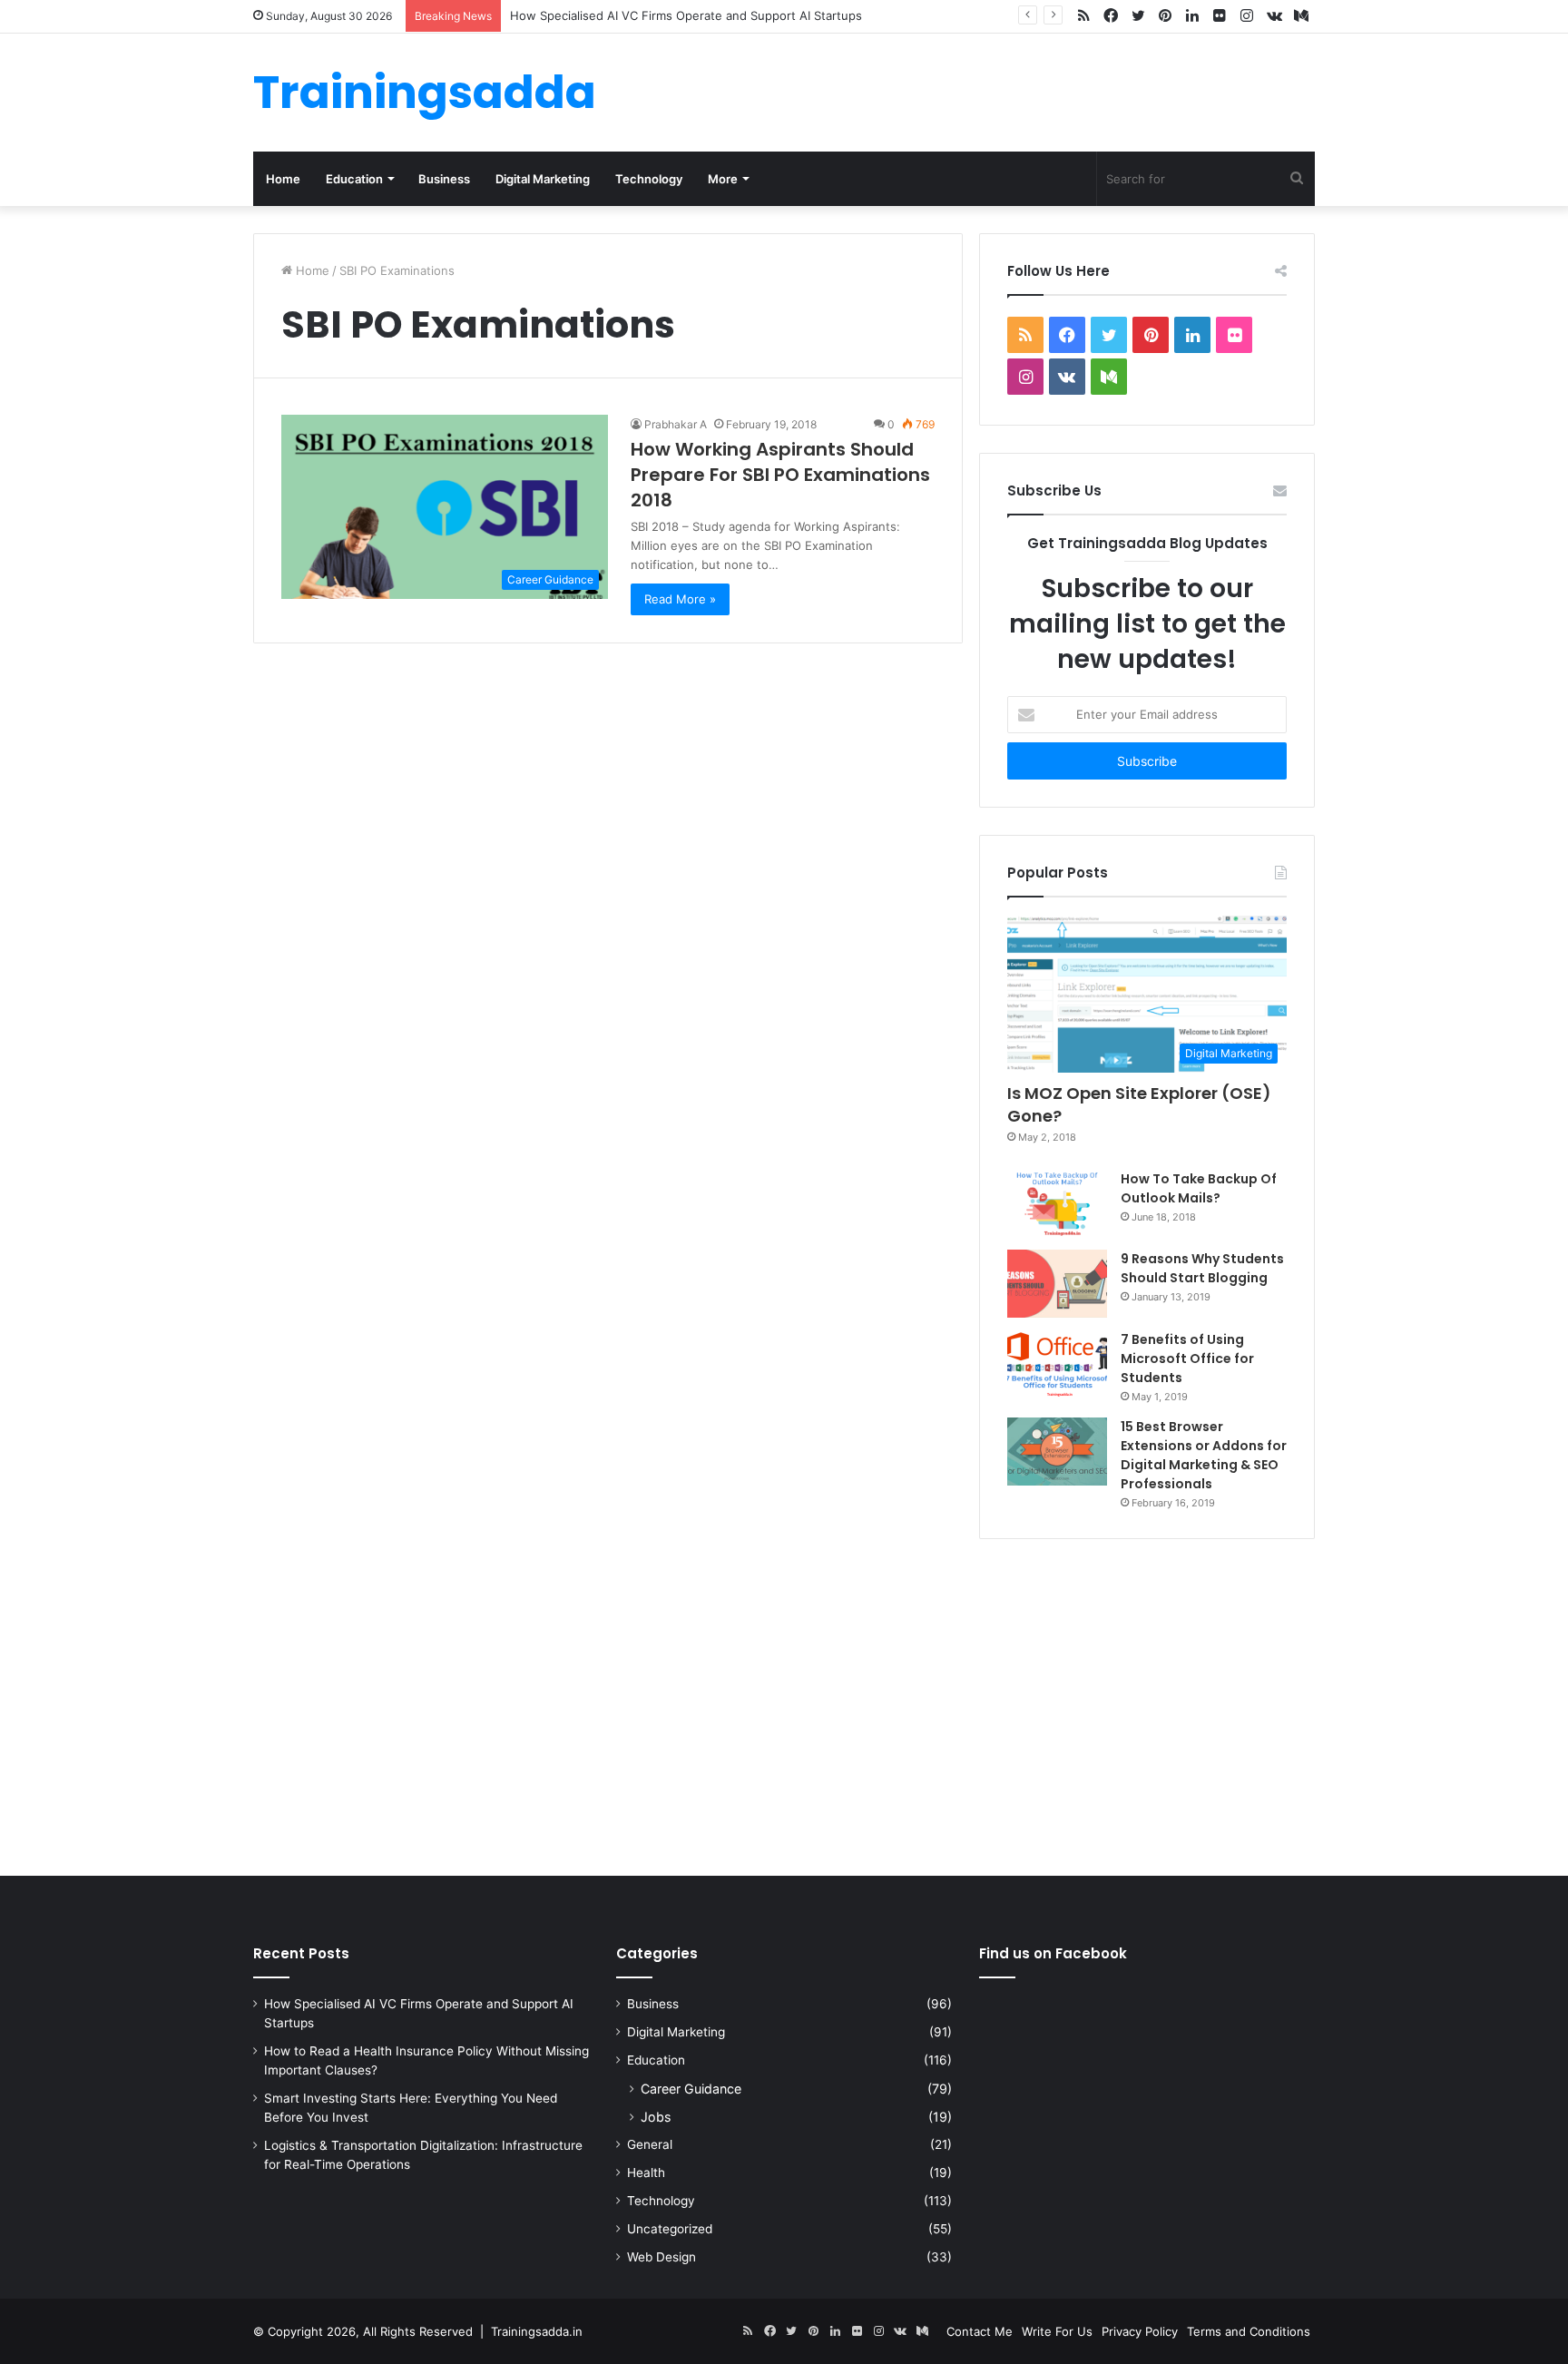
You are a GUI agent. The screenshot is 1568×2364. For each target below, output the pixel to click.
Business (444, 179)
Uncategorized (670, 2229)
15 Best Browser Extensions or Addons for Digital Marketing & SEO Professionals (1204, 1455)
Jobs (656, 2117)
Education (354, 179)
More (723, 179)
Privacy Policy (1140, 2331)
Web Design (661, 2257)
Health (646, 2173)
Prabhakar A (676, 424)
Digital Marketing (543, 179)
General (650, 2144)
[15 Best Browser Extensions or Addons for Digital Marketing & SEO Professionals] (1057, 1452)
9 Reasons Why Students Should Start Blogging (1202, 1268)
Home (283, 179)
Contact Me (980, 2331)
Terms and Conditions (1249, 2331)
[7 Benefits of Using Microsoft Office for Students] (1057, 1364)
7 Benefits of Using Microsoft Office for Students (1187, 1359)
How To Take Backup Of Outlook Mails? (1199, 1188)
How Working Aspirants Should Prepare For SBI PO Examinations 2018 (780, 475)
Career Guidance (691, 2089)
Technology (649, 179)
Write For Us (1057, 2331)
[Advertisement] (784, 1703)
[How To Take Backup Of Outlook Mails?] (1057, 1203)
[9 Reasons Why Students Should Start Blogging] (1057, 1284)
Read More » (680, 599)
